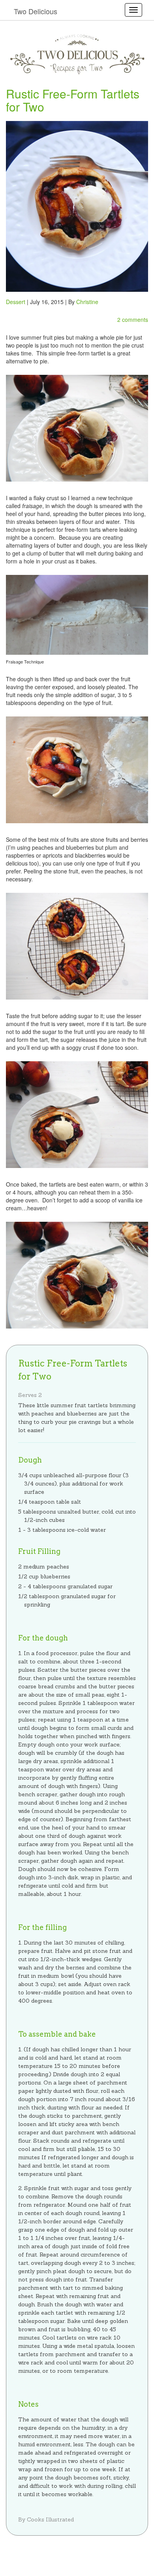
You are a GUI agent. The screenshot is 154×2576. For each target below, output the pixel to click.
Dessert (16, 302)
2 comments (133, 319)
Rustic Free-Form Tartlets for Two (73, 100)
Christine (87, 302)
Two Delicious (36, 11)
